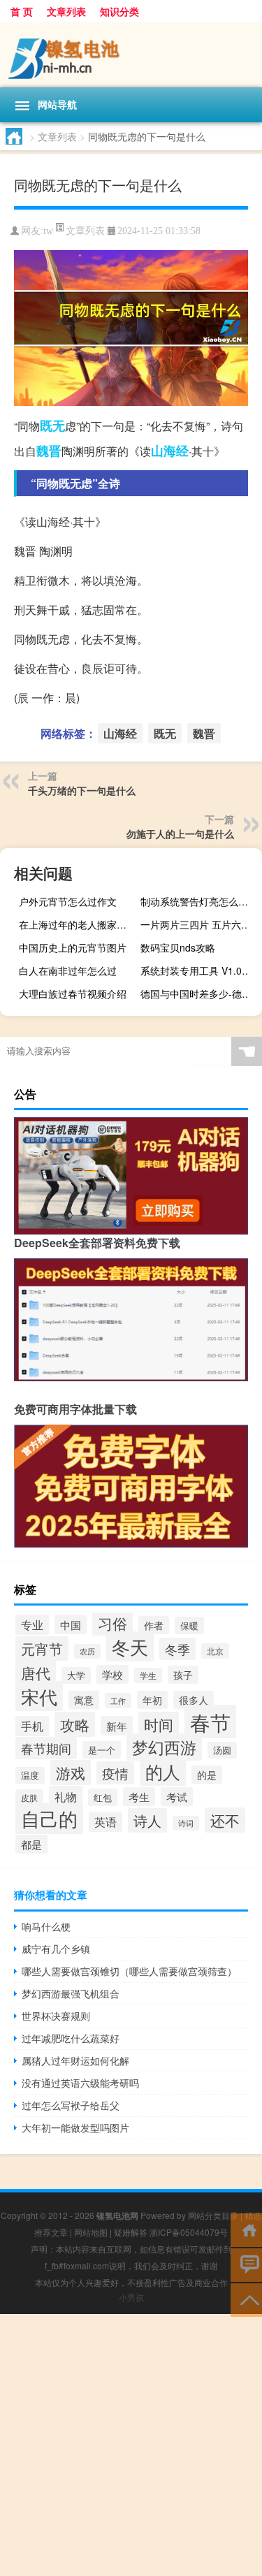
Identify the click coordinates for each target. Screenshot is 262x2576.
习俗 (112, 1623)
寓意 (84, 1700)
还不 (225, 1820)
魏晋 (49, 451)
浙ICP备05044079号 (189, 2232)
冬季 (177, 1649)
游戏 (71, 1773)
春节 (210, 1722)
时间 (159, 1724)
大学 (76, 1675)
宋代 (39, 1696)
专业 (32, 1625)
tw (48, 231)
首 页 (22, 11)
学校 (112, 1674)
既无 (52, 425)
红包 (103, 1797)
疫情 (115, 1773)
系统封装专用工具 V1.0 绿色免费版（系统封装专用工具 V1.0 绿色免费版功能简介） (199, 970)
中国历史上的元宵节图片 (73, 947)
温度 (30, 1775)
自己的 (49, 1819)
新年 (117, 1726)
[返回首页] (246, 2229)
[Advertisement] (131, 2445)
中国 (71, 1624)
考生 (139, 1797)
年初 (152, 1700)
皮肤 (29, 1797)
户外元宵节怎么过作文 (68, 901)
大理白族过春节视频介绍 (73, 994)
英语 (105, 1822)
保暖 (189, 1625)
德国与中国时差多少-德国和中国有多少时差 (199, 994)
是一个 (102, 1750)
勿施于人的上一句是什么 (180, 834)
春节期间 (46, 1748)
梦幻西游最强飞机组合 (71, 1993)
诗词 (186, 1823)
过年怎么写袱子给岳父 (71, 2105)
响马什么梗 (46, 1926)
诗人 (147, 1820)
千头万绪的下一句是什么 (82, 790)
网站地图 (91, 2232)
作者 (154, 1625)
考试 (177, 1797)
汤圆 (222, 1750)
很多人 (194, 1700)
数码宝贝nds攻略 (178, 947)
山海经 (170, 451)
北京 (215, 1651)
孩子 (183, 1675)
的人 (163, 1771)
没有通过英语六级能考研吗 (80, 2083)
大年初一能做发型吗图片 (75, 2127)
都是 (31, 1844)
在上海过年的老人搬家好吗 (78, 924)
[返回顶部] (246, 2299)
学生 (148, 1675)
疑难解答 (131, 2232)
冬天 (130, 1646)
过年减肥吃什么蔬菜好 (71, 2038)
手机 (32, 1726)
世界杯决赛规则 (56, 2016)
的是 (207, 1775)
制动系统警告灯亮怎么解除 (199, 901)
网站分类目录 (213, 2215)
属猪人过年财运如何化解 (75, 2060)
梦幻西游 (164, 1747)
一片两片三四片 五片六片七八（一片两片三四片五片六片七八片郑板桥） (199, 924)
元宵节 (42, 1649)
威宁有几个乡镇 (56, 1949)
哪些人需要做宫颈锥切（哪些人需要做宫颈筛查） (129, 1971)
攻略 (75, 1724)
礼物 (66, 1796)
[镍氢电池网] (131, 55)
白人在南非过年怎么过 (68, 970)
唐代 (36, 1673)
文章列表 (66, 11)
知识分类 (119, 11)
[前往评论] (246, 2264)
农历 (87, 1651)
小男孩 (131, 2297)
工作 (118, 1701)
